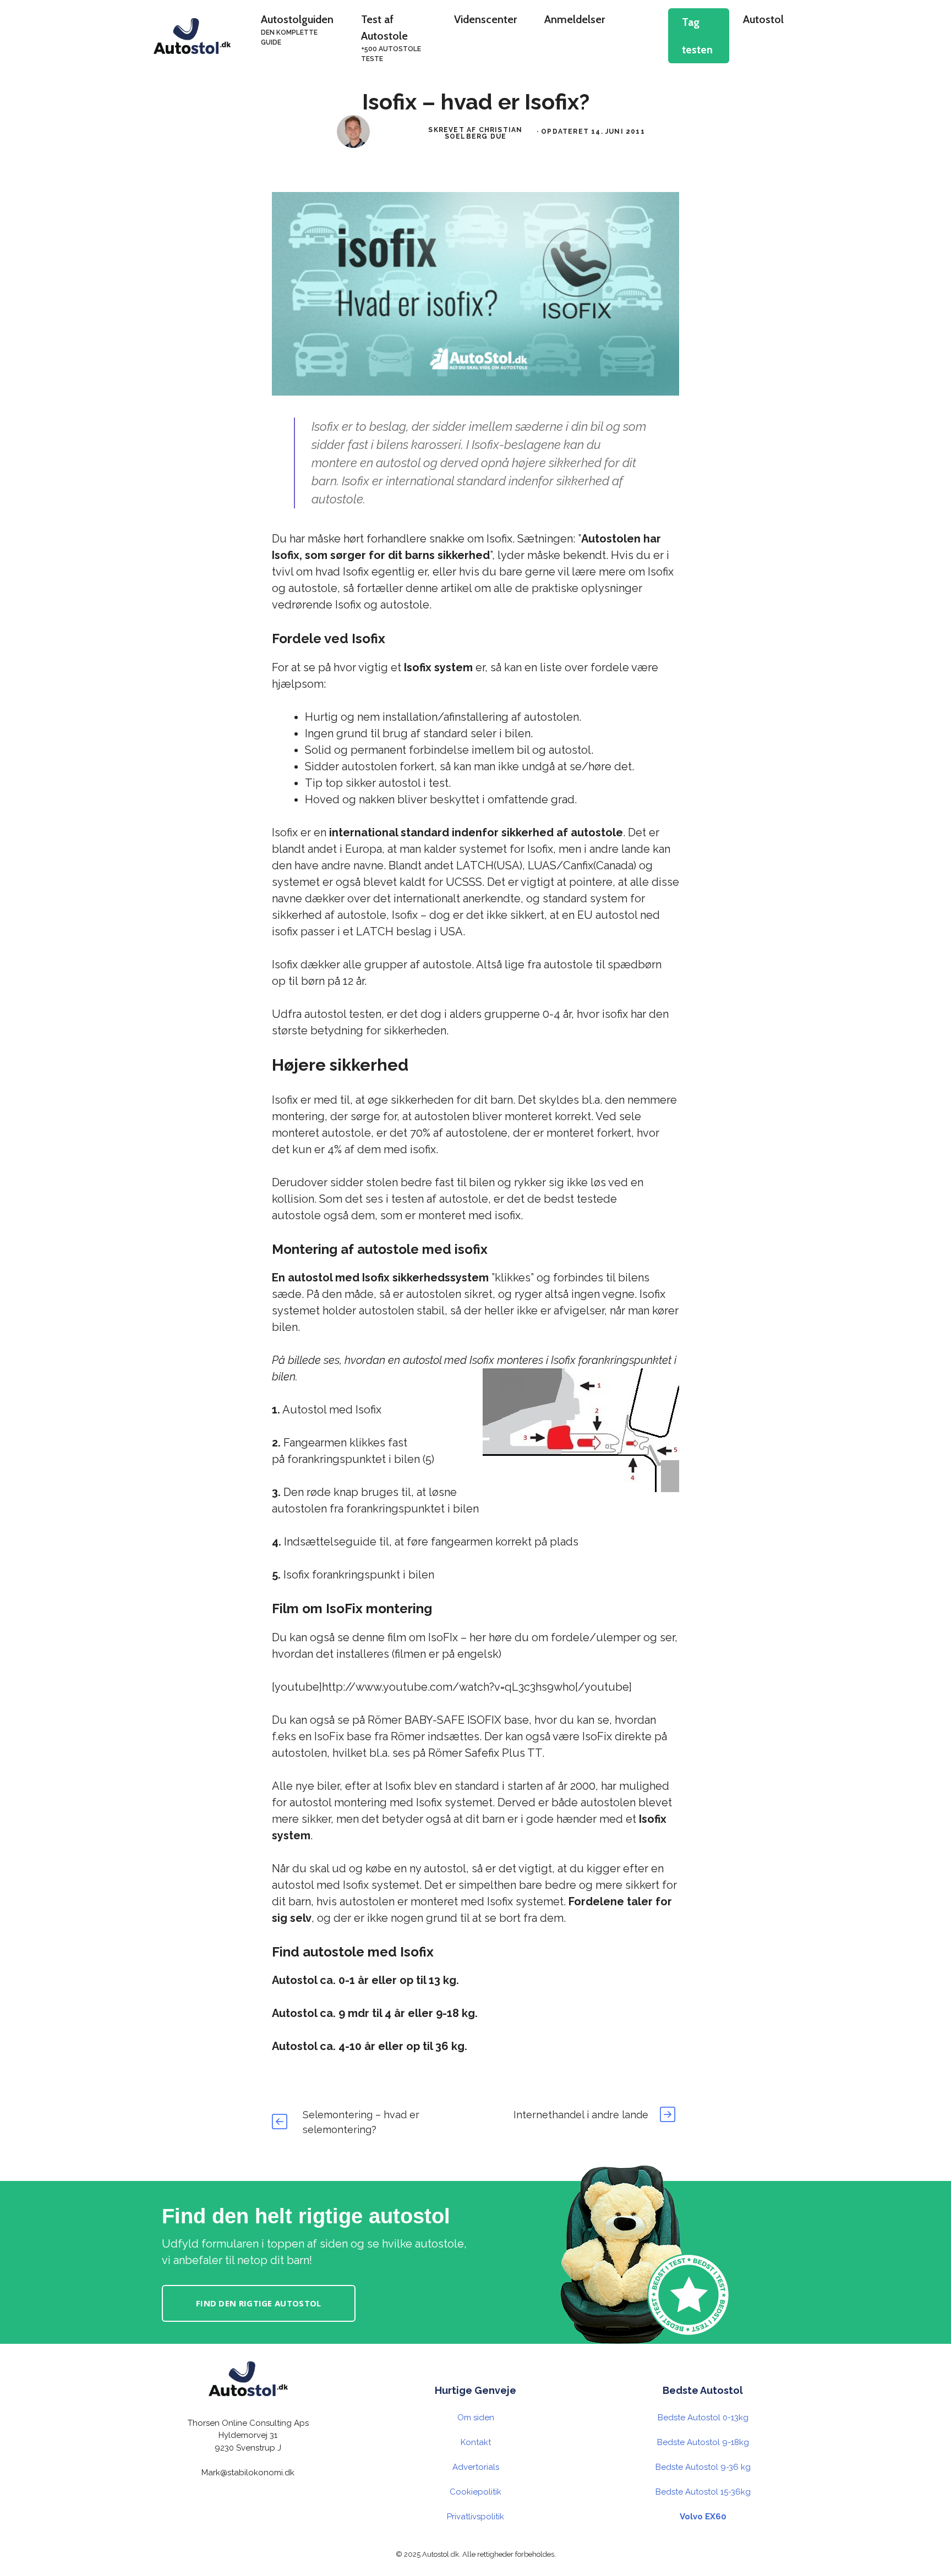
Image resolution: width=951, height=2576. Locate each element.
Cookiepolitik (475, 2492)
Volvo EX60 (703, 2517)
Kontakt (476, 2442)
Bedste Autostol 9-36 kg (703, 2467)
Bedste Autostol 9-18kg (703, 2442)
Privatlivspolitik (475, 2517)
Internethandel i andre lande (581, 2115)
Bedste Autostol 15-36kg (703, 2492)
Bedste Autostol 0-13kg (703, 2418)
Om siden (476, 2418)
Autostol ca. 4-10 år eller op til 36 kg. (370, 2046)
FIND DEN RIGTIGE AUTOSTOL (259, 2303)
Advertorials (476, 2467)
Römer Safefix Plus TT (485, 1753)
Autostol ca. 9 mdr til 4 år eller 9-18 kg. (375, 2013)
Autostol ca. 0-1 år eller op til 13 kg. (365, 1980)
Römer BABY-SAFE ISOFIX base (448, 1720)
